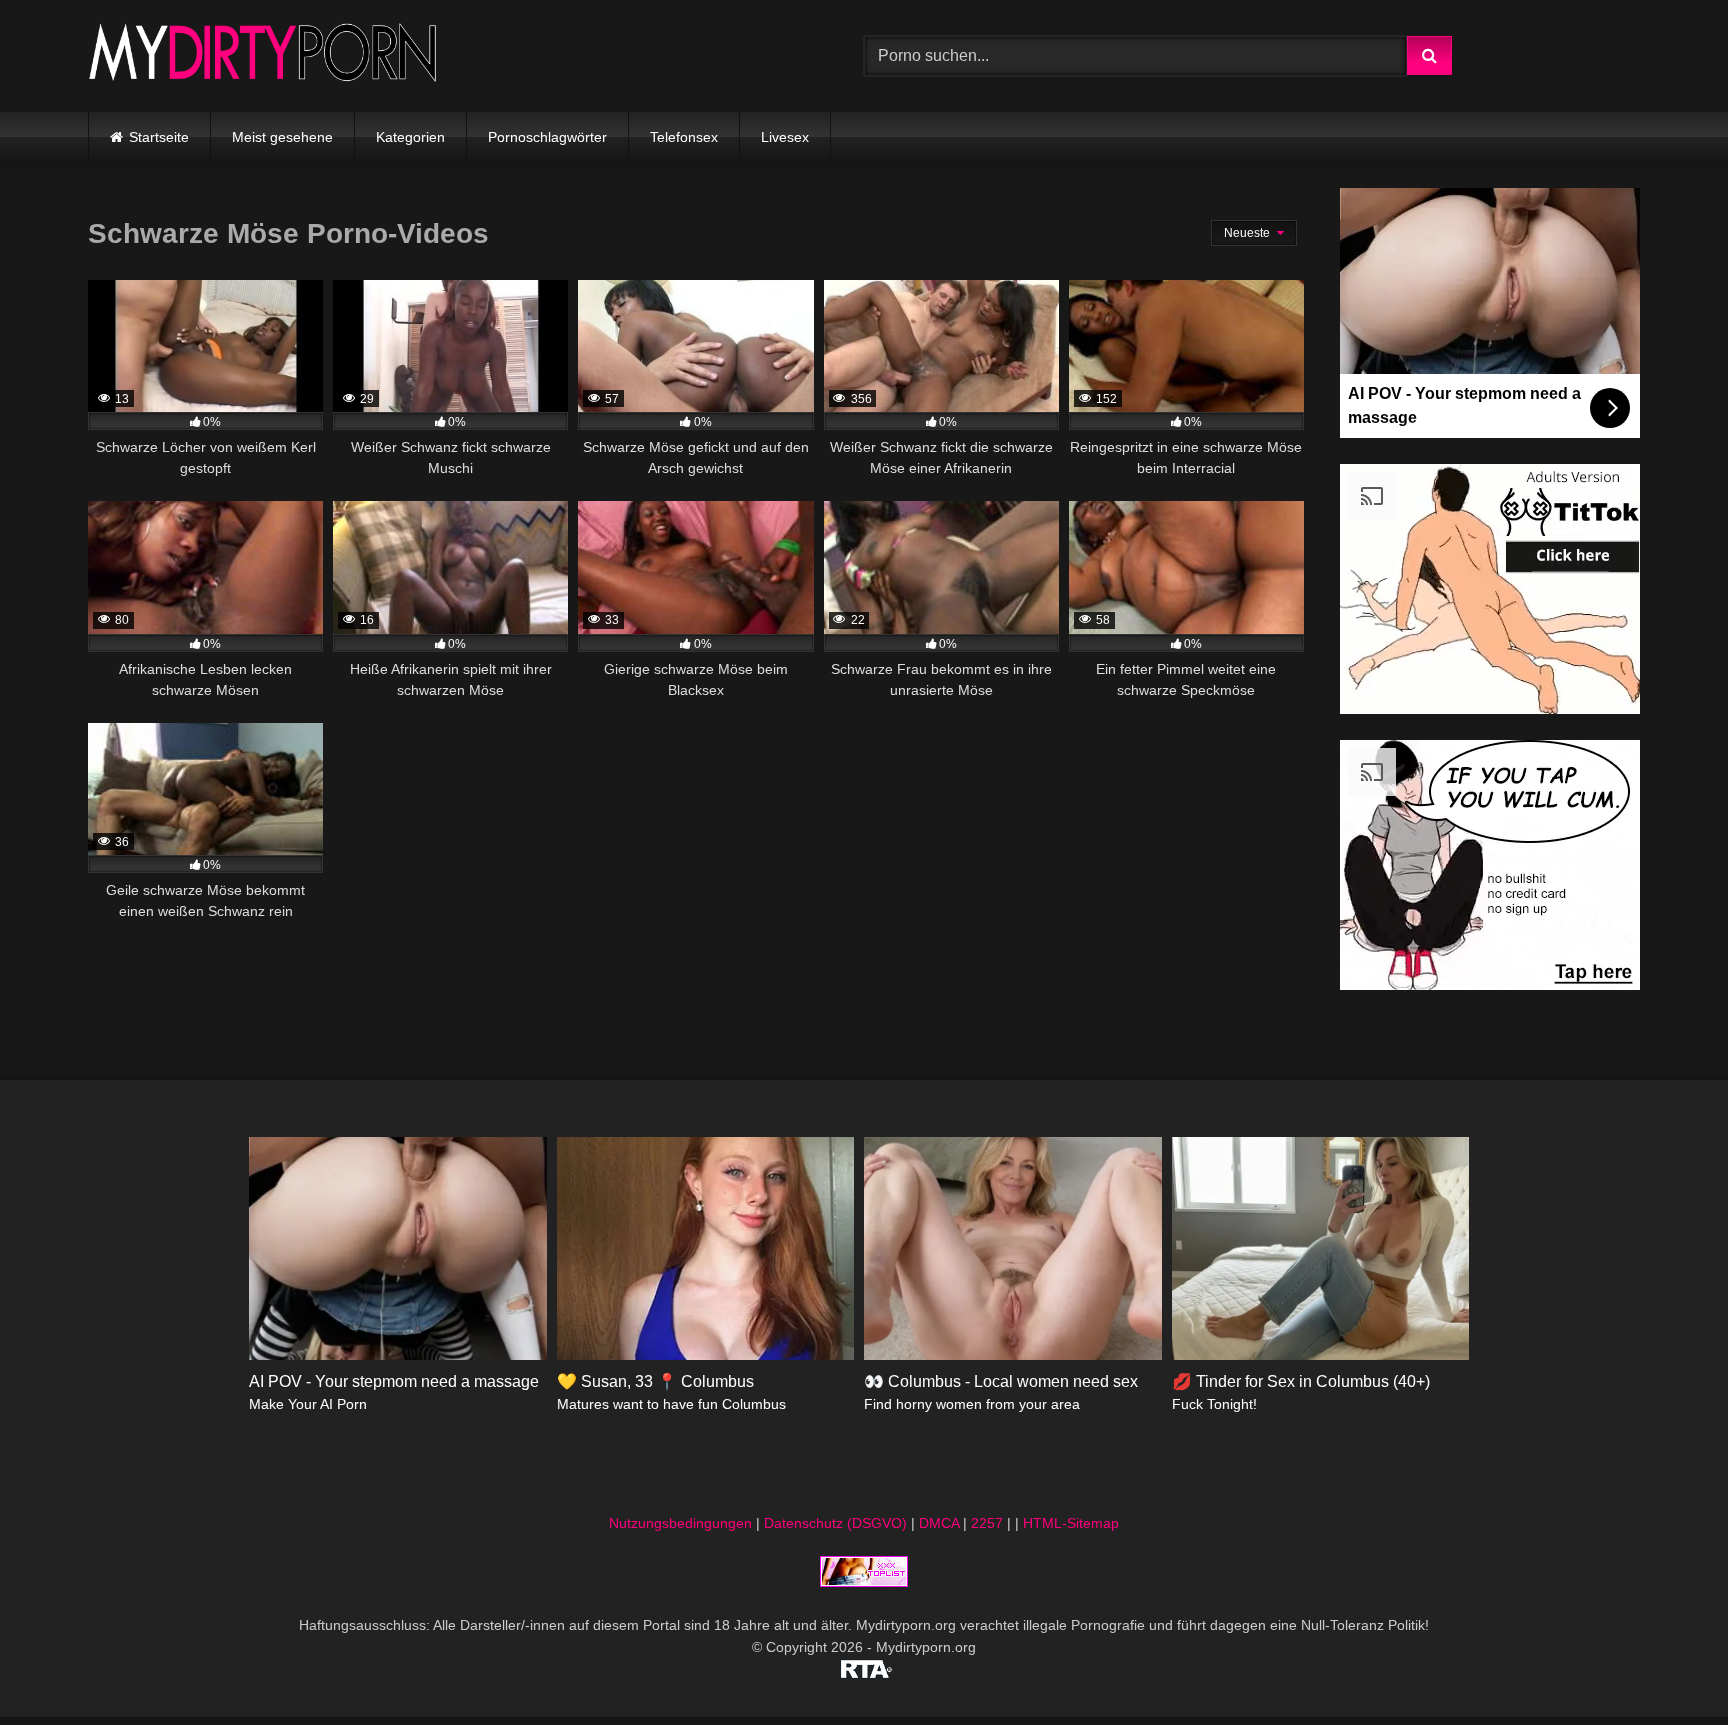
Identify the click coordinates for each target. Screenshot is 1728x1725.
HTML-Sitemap (1071, 1523)
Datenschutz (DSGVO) (835, 1523)
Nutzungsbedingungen (680, 1523)
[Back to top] (1666, 1665)
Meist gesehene (282, 137)
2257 (987, 1523)
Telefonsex (684, 137)
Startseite (159, 137)
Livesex (785, 137)
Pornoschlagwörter (547, 137)
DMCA (939, 1523)
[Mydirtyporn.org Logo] (263, 55)
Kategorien (410, 137)
